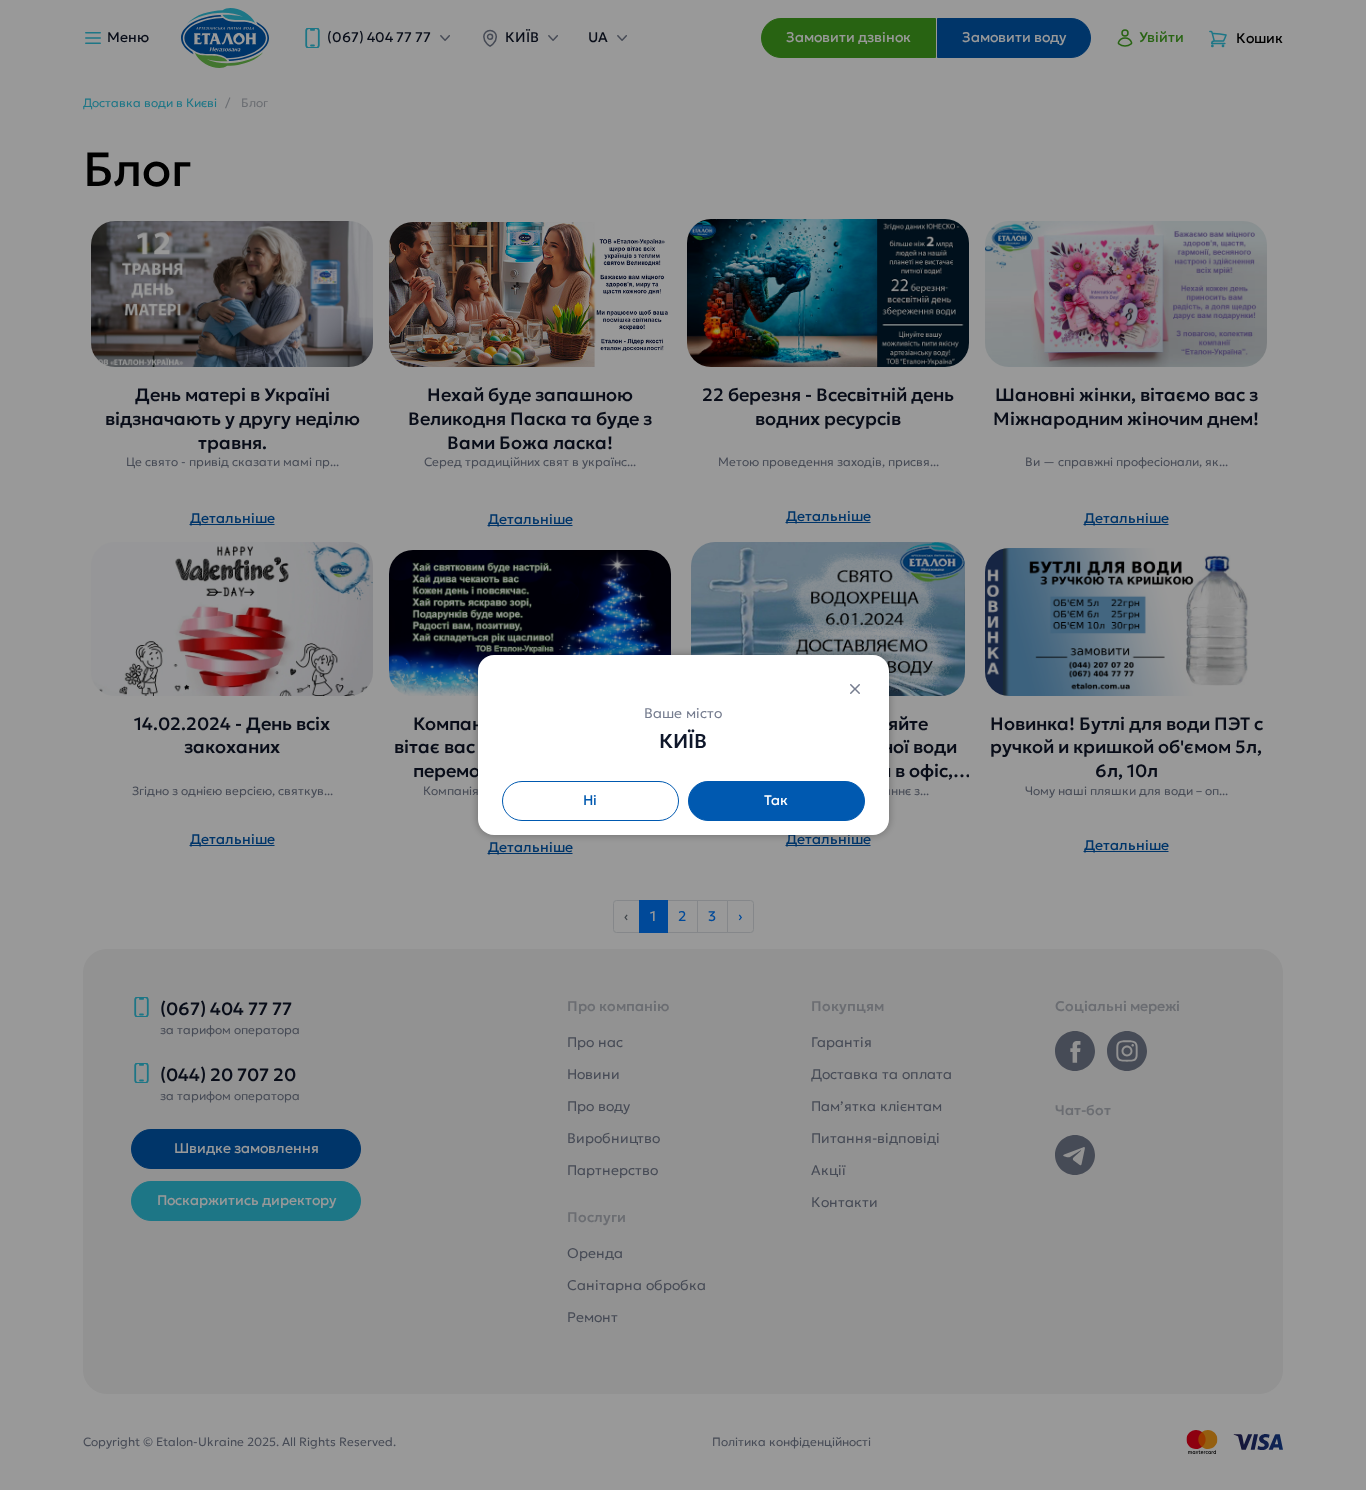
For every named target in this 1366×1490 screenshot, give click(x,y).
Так (776, 800)
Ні (590, 800)
